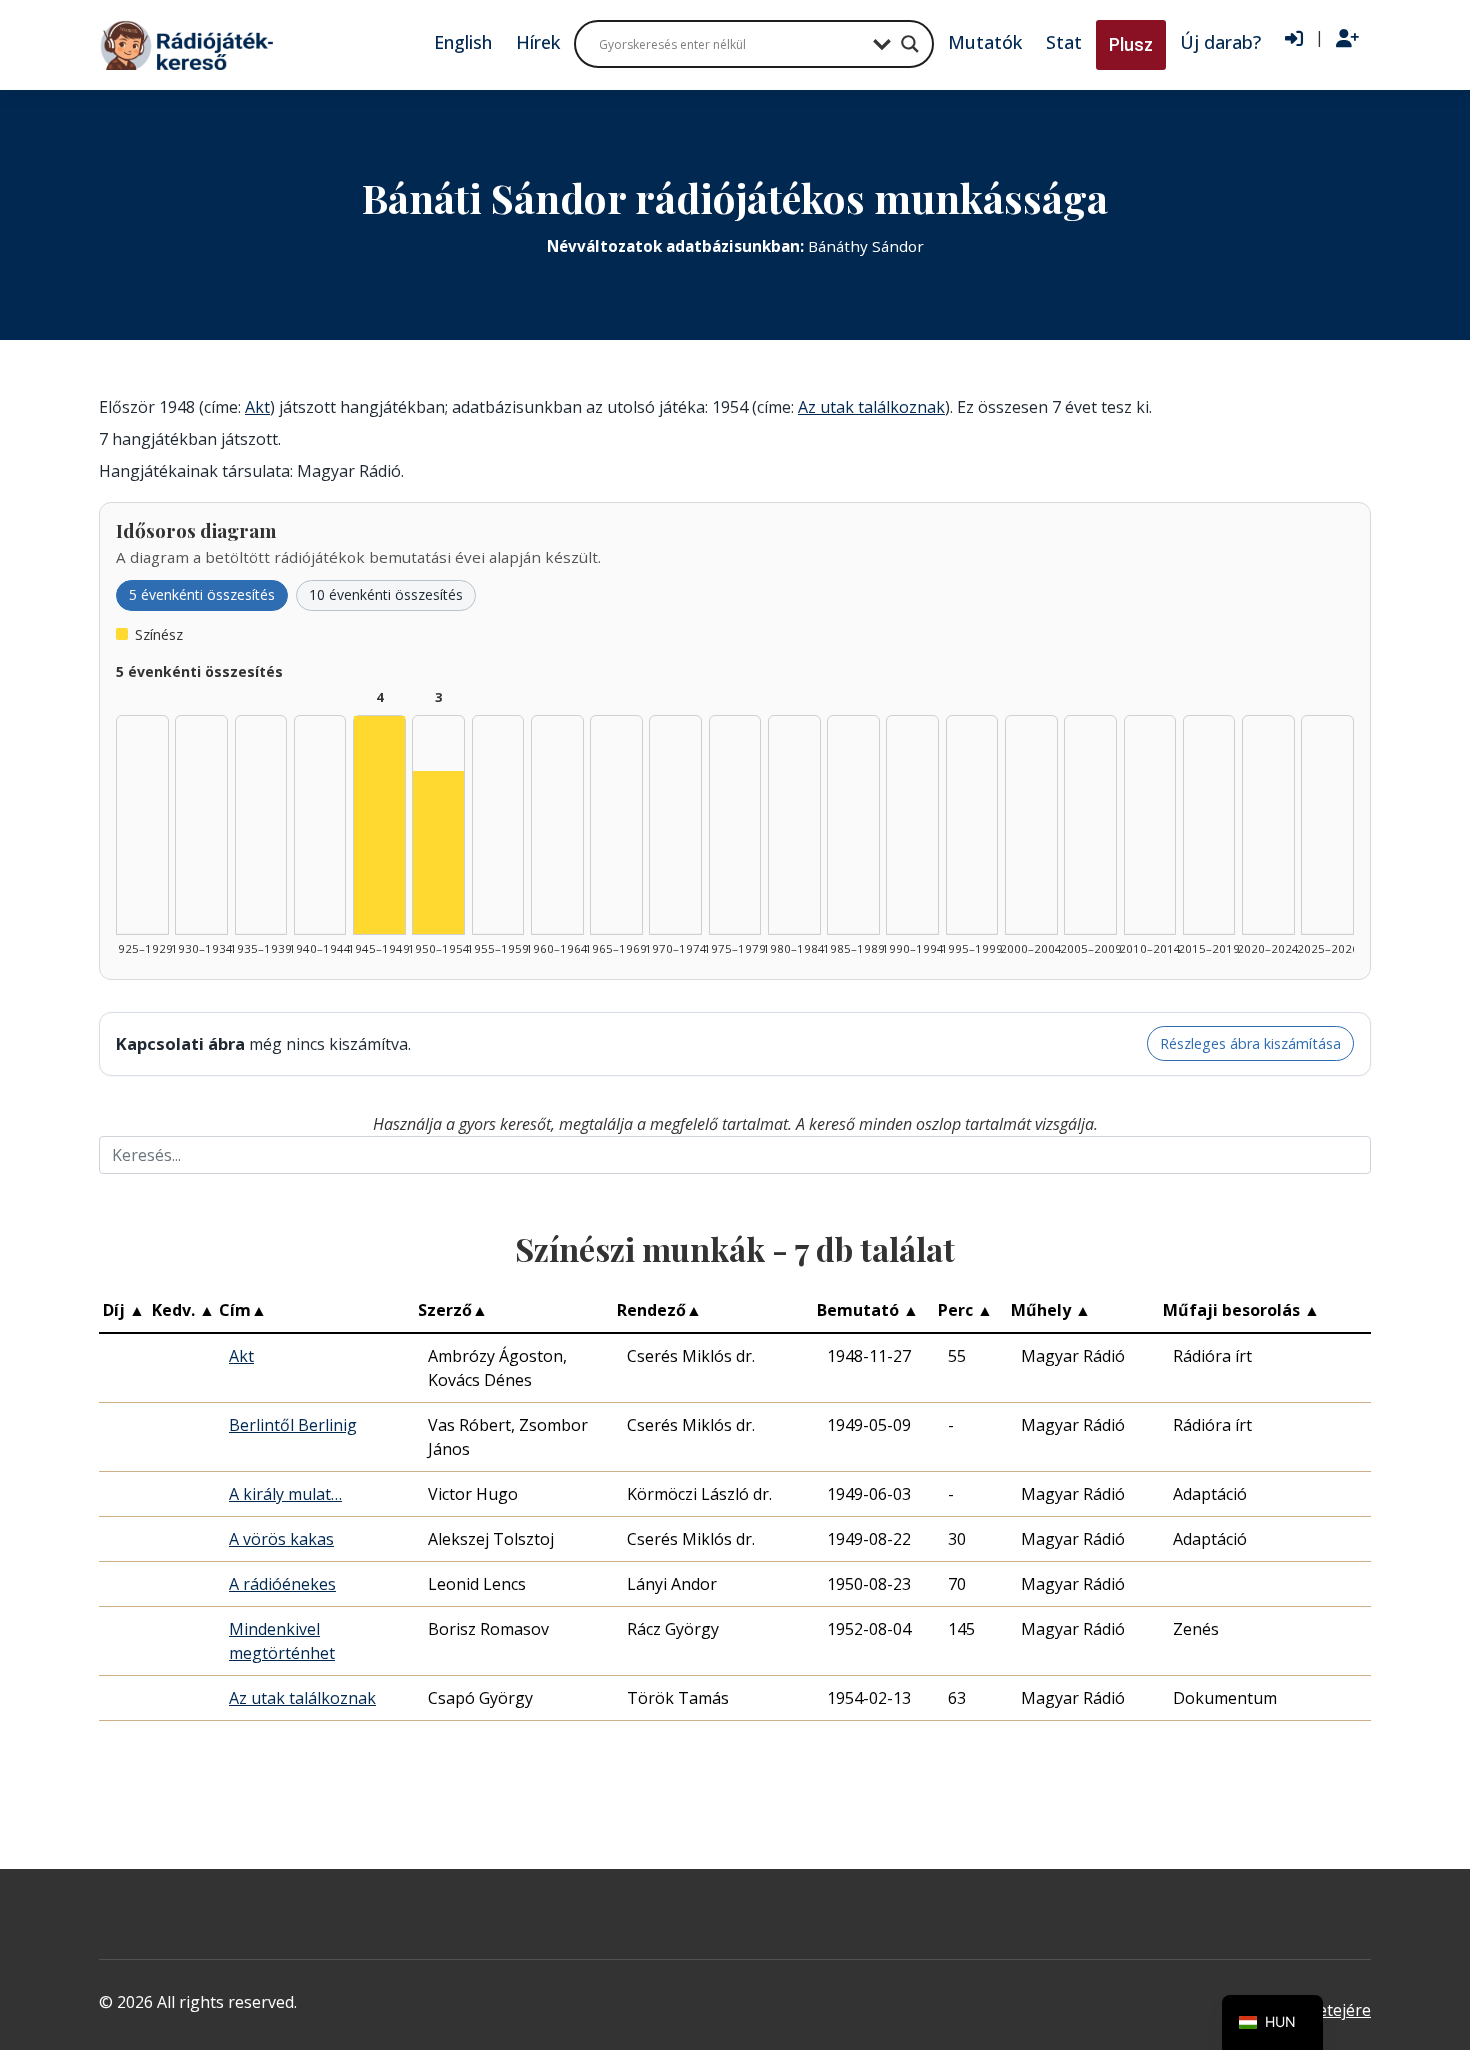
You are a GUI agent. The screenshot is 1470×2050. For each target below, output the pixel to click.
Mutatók (985, 42)
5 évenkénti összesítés (202, 594)
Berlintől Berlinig (293, 1425)
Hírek (538, 42)
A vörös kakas (281, 1539)
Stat (1064, 42)
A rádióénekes (282, 1584)
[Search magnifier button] (910, 44)
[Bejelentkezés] (1294, 39)
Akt (257, 407)
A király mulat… (285, 1494)
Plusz (1131, 44)
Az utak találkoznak (871, 407)
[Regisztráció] (1347, 39)
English (463, 42)
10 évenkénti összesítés (386, 594)
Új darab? (1220, 42)
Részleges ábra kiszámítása (1250, 1043)
